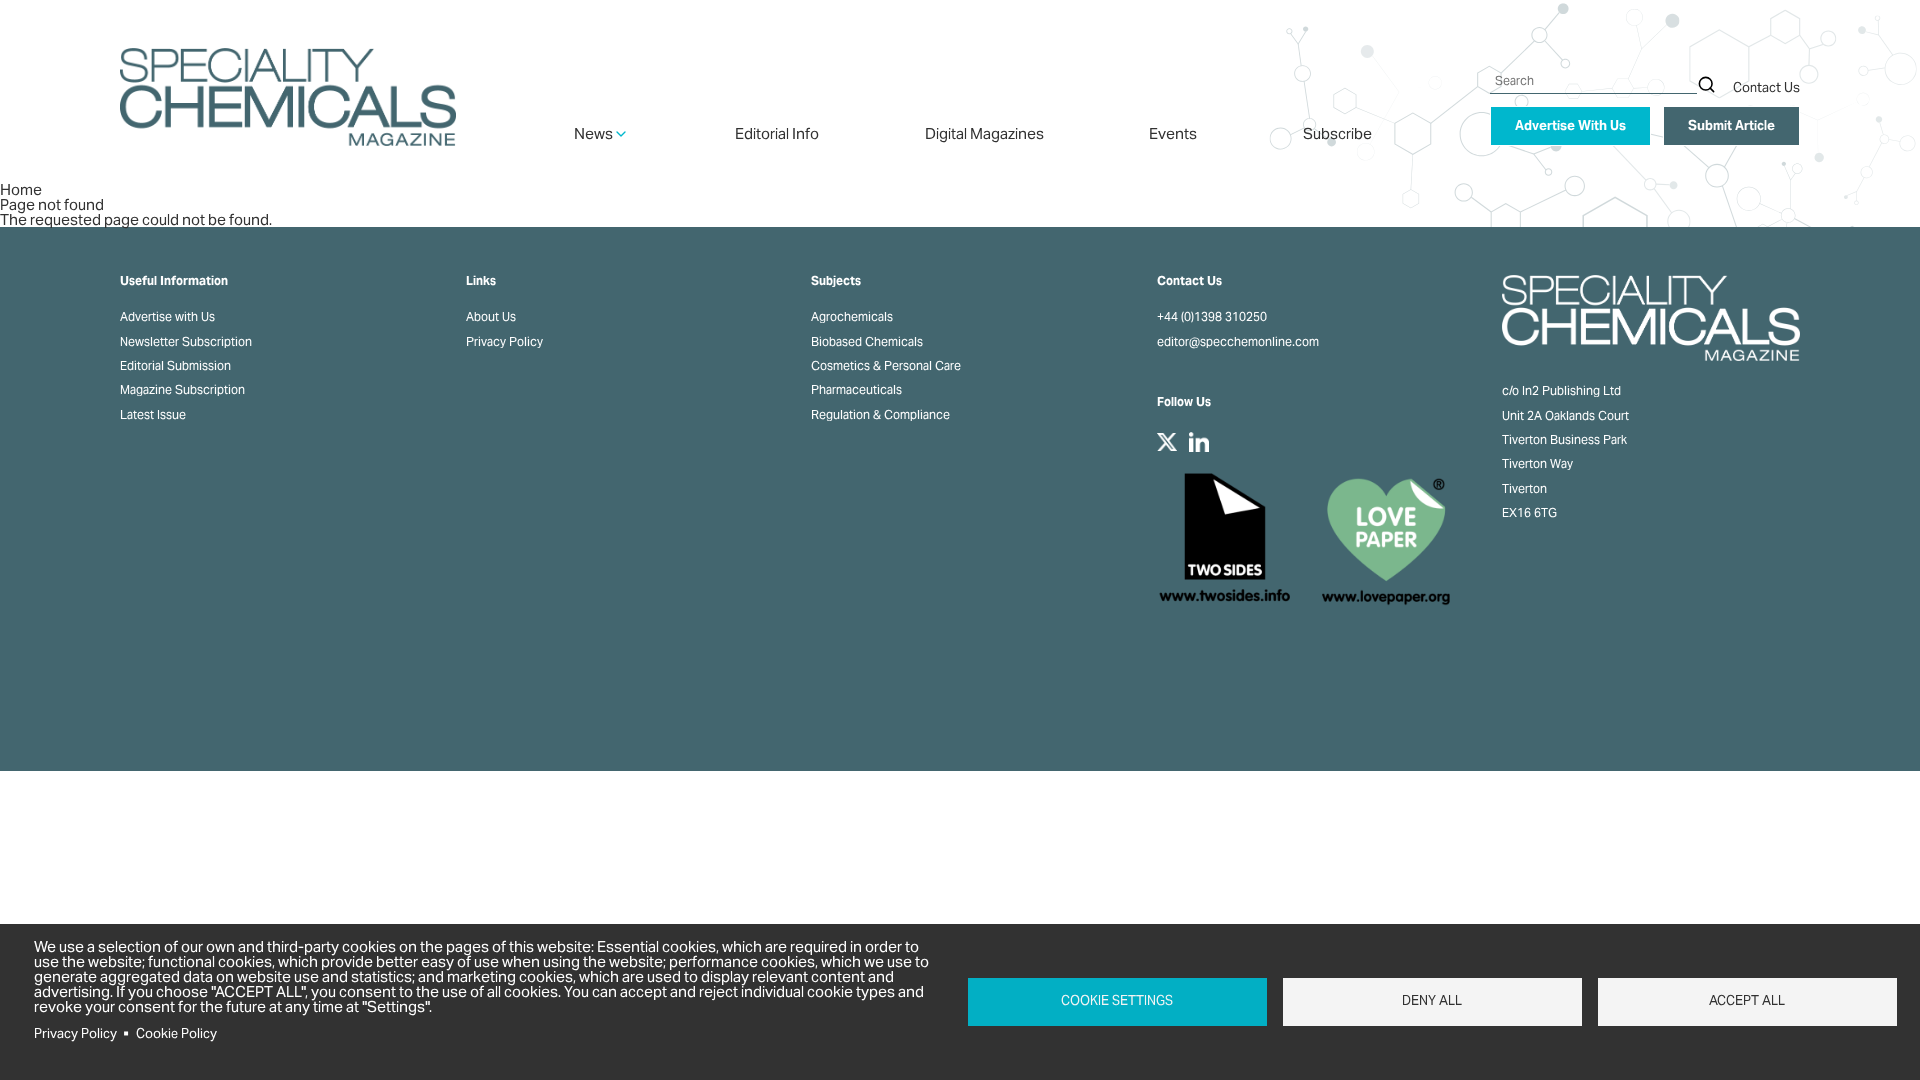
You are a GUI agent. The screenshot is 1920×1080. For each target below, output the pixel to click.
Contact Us (1766, 87)
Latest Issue (153, 415)
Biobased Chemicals (867, 342)
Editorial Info (777, 133)
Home (21, 189)
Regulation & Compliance (880, 415)
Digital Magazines (984, 133)
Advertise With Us (1570, 125)
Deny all (1432, 1000)
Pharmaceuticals (856, 390)
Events (1173, 133)
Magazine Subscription (182, 390)
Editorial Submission (175, 366)
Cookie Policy (176, 1033)
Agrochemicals (852, 317)
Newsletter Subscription (186, 342)
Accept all (1747, 1000)
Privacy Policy (504, 342)
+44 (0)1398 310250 (1212, 317)
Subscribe (1337, 133)
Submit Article (1731, 125)
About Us (491, 317)
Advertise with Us (167, 317)
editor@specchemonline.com (1238, 342)
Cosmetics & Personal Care (886, 366)
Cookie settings (1117, 1000)
